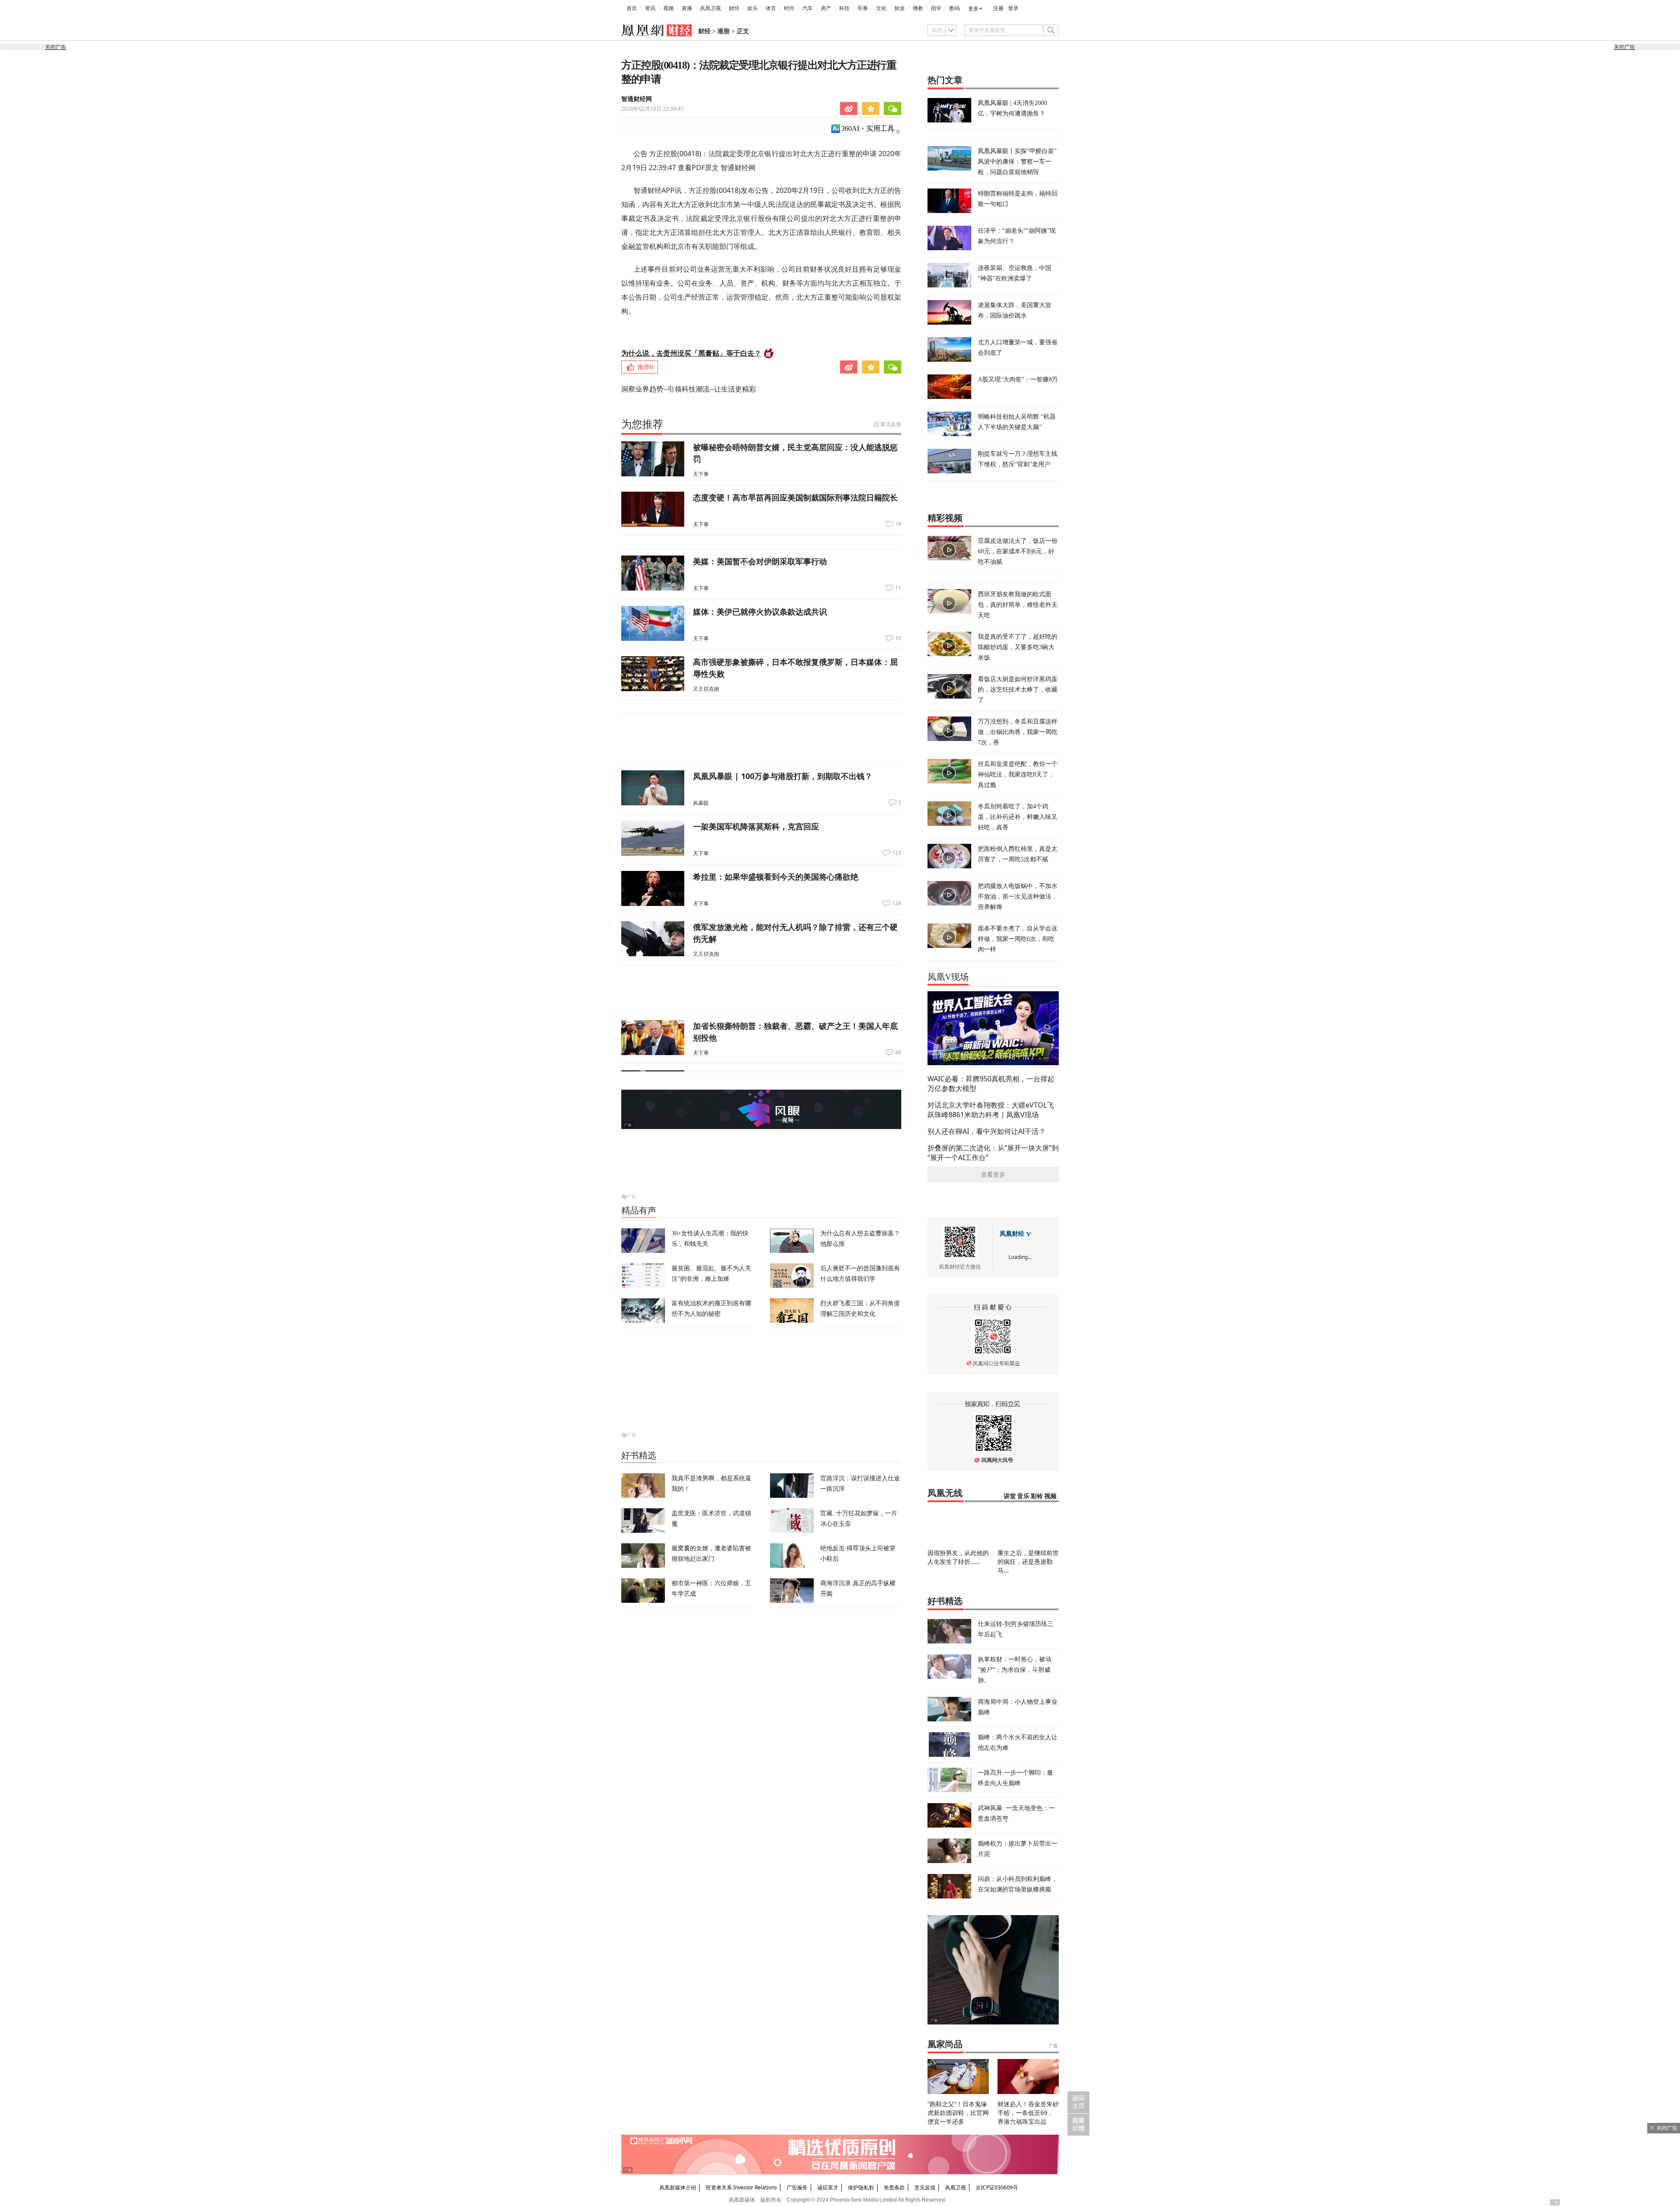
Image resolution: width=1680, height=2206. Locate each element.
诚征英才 (828, 2187)
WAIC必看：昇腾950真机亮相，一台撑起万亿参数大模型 (991, 1084)
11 (898, 588)
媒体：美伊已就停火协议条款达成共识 (760, 612)
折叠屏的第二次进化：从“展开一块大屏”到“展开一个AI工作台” (993, 1153)
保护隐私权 (861, 2187)
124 (897, 903)
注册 (998, 8)
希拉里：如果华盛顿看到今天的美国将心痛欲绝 (776, 877)
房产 (826, 8)
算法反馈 (891, 424)
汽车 (808, 8)
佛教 (918, 8)
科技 (844, 8)
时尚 (789, 8)
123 (897, 853)
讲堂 (1010, 1496)
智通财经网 (637, 99)
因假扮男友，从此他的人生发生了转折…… (958, 1557)
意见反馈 (925, 2187)
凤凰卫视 (710, 8)
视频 (668, 8)
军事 (863, 8)
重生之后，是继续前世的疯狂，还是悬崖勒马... (1028, 1561)
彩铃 (1037, 1496)
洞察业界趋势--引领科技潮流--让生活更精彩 (689, 389)
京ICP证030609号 (997, 2187)
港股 (724, 31)
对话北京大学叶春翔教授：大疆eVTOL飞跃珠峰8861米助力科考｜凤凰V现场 (991, 1110)
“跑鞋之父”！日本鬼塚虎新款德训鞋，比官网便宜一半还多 (958, 2113)
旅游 (899, 8)
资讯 (650, 8)
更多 (973, 9)
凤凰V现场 (948, 977)
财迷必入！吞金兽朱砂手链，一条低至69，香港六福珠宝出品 (1028, 2113)
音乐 (1023, 1496)
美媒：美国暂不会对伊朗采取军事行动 (760, 561)
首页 (632, 8)
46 (898, 1052)
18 (898, 524)
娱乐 (752, 8)
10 (898, 638)
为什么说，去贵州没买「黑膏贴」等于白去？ (691, 353)
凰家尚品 (945, 2044)
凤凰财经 (1012, 1234)
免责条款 (894, 2187)
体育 (771, 8)
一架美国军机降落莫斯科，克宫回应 (756, 826)
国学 (936, 8)
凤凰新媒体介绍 (678, 2187)
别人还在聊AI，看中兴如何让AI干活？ (987, 1131)
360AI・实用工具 (868, 128)
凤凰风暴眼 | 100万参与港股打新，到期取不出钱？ (783, 776)
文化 (881, 8)
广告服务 (797, 2187)
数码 (955, 8)
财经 (734, 8)
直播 (687, 8)
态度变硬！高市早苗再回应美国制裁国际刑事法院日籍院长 (795, 497)
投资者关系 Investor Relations (741, 2187)
